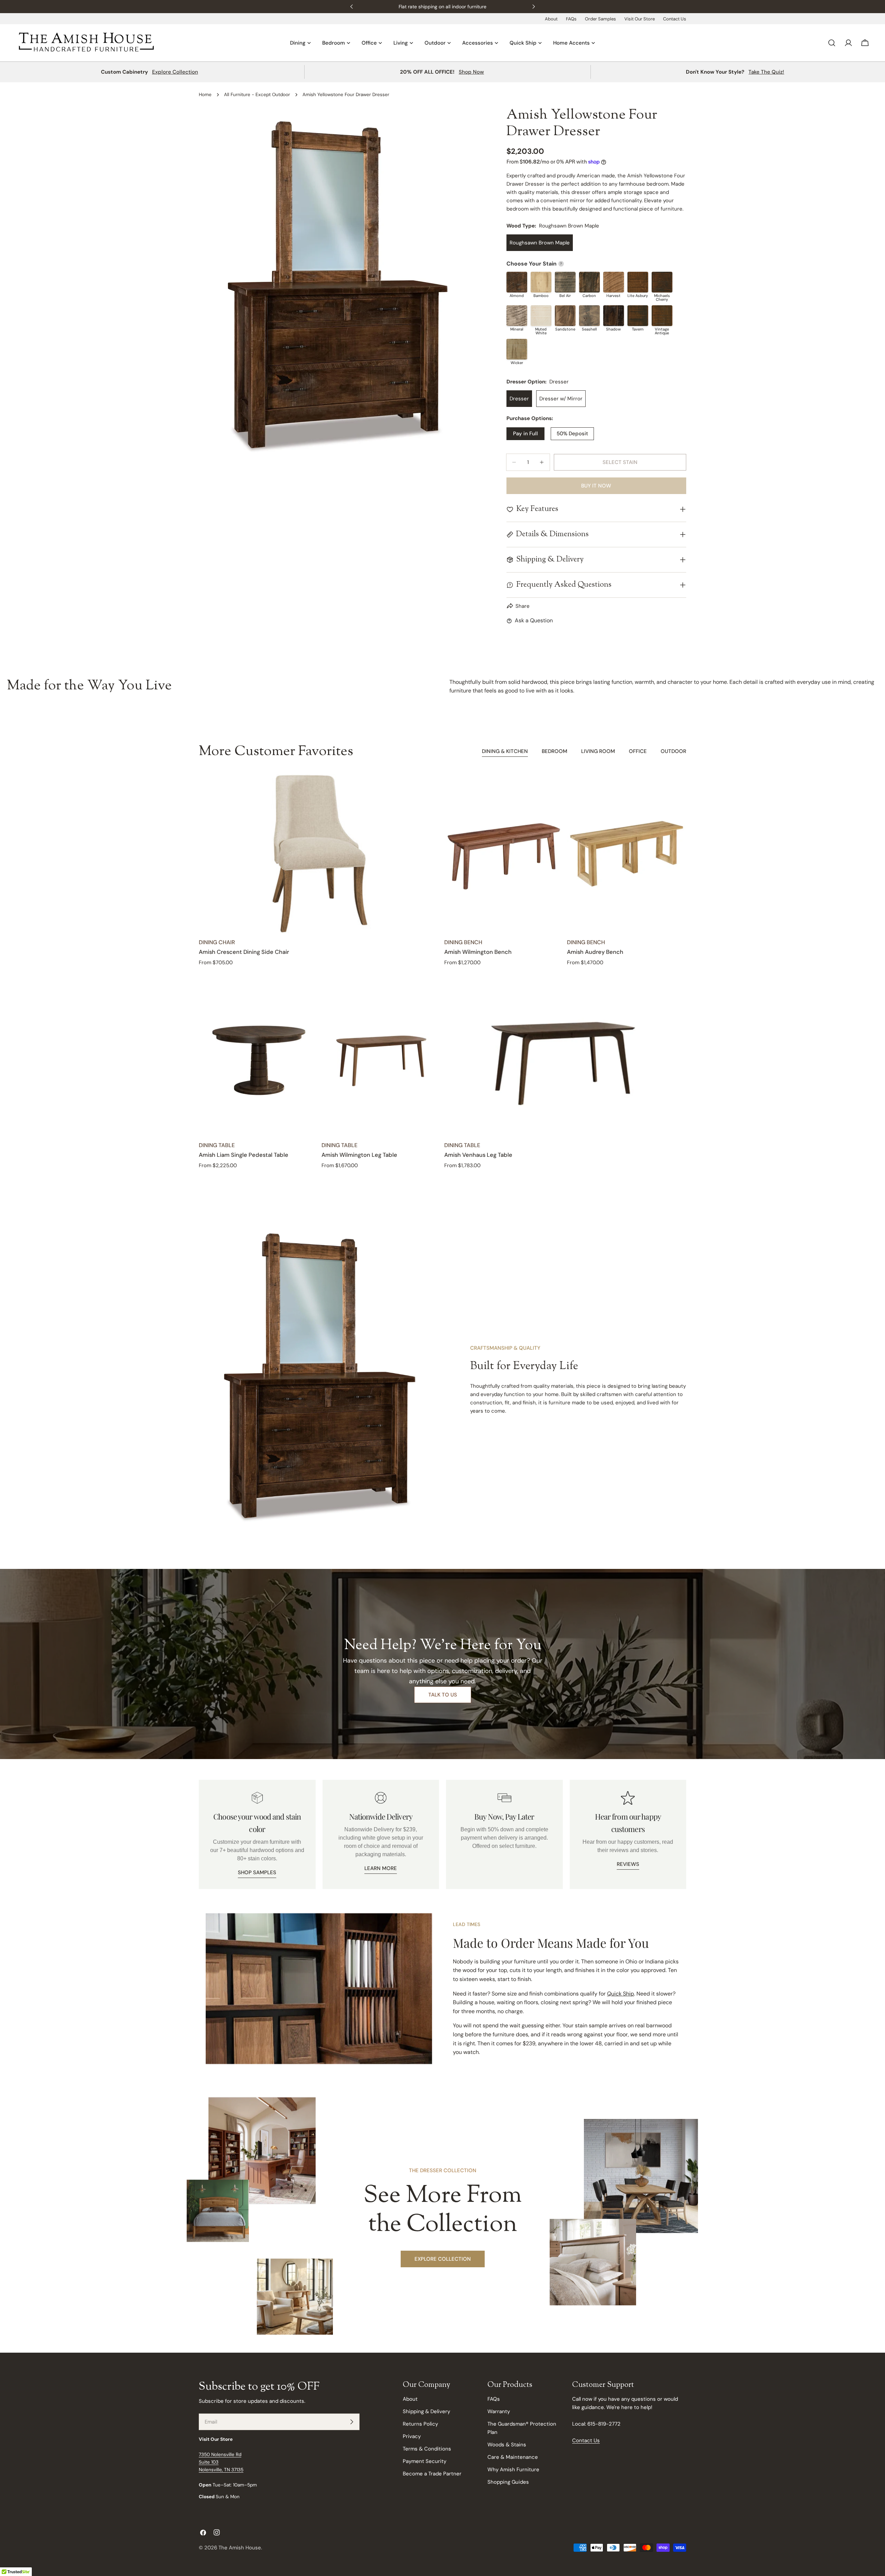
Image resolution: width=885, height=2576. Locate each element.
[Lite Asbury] (638, 282)
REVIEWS (628, 1864)
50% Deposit (572, 434)
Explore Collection (175, 72)
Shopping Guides (508, 2482)
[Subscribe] (352, 2422)
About (551, 19)
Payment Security (425, 2461)
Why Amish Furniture (513, 2470)
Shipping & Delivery (426, 2411)
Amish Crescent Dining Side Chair (244, 952)
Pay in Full (525, 434)
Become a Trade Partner (432, 2474)
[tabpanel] (442, 972)
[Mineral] (517, 316)
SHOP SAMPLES (257, 1872)
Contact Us (675, 19)
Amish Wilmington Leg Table (359, 1155)
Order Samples (600, 19)
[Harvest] (614, 282)
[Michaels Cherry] (662, 282)
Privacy (412, 2436)
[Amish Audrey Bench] (627, 854)
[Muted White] (541, 316)
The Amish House (240, 2548)
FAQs (571, 19)
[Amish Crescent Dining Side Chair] (320, 854)
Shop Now (471, 72)
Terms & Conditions (427, 2449)
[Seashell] (589, 316)
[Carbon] (589, 282)
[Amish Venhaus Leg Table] (565, 1057)
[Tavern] (638, 316)
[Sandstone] (565, 316)
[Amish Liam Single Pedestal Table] (258, 1057)
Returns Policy (420, 2424)
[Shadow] (614, 316)
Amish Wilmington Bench (478, 952)
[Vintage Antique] (662, 316)
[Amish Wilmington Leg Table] (381, 1057)
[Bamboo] (541, 282)
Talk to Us (443, 1695)
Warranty (499, 2411)
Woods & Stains (507, 2445)
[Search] (832, 43)
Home (205, 95)
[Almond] (517, 282)
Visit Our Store (640, 19)
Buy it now (596, 486)
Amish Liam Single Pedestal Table (244, 1155)
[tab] (505, 752)
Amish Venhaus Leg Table (478, 1155)
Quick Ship (621, 1994)
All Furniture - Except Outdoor (257, 95)
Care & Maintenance (513, 2457)
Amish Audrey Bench (595, 952)
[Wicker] (517, 349)
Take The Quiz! (766, 72)
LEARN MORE (381, 1868)
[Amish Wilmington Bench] (504, 854)
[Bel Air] (565, 282)
